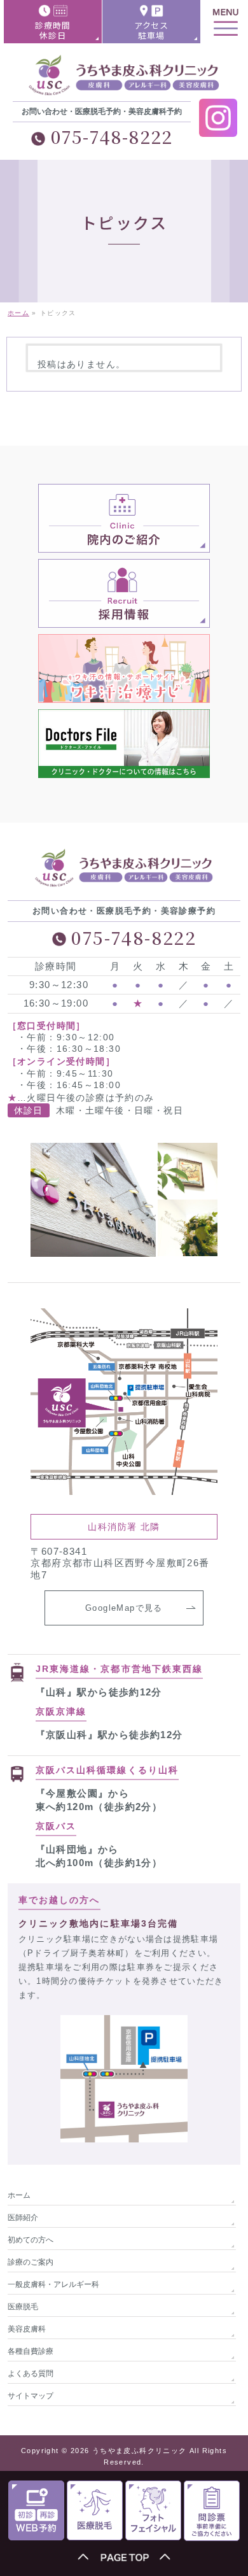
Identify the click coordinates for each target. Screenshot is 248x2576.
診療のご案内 (31, 2262)
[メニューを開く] (226, 22)
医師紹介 (23, 2218)
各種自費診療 (31, 2351)
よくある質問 (31, 2374)
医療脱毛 (23, 2307)
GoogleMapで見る (124, 1608)
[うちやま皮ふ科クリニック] (124, 82)
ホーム (19, 2195)
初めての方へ (31, 2240)
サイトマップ (31, 2396)
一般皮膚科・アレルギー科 (53, 2284)
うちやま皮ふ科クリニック (140, 2451)
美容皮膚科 (27, 2329)
